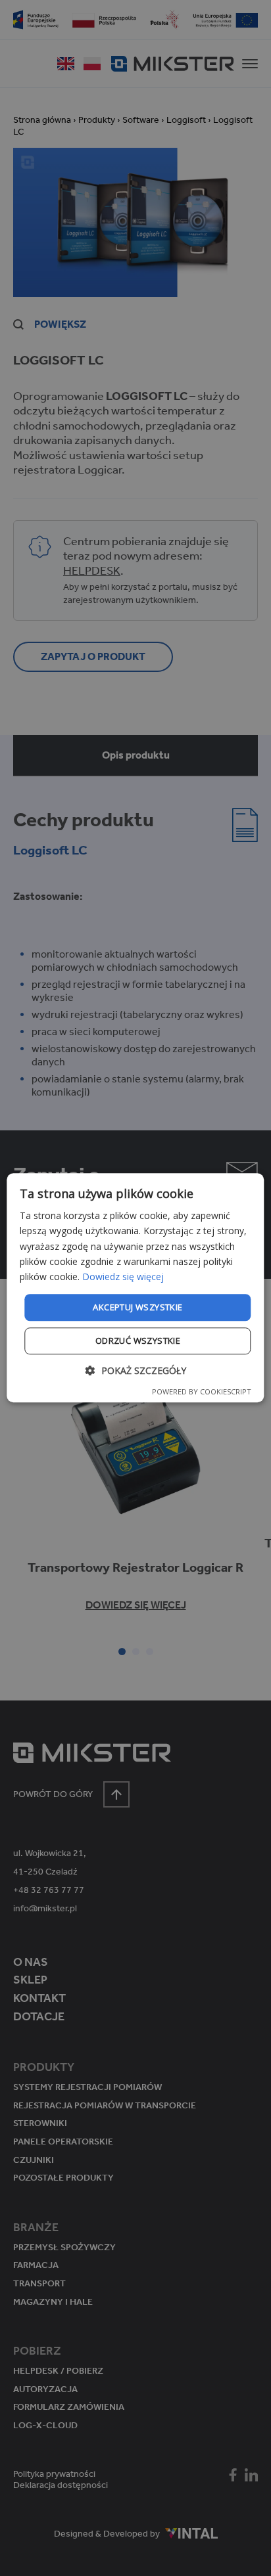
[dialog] (135, 1288)
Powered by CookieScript (202, 1392)
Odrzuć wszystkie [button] (138, 1341)
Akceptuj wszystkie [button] (137, 1307)
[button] (136, 1371)
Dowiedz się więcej (123, 1277)
